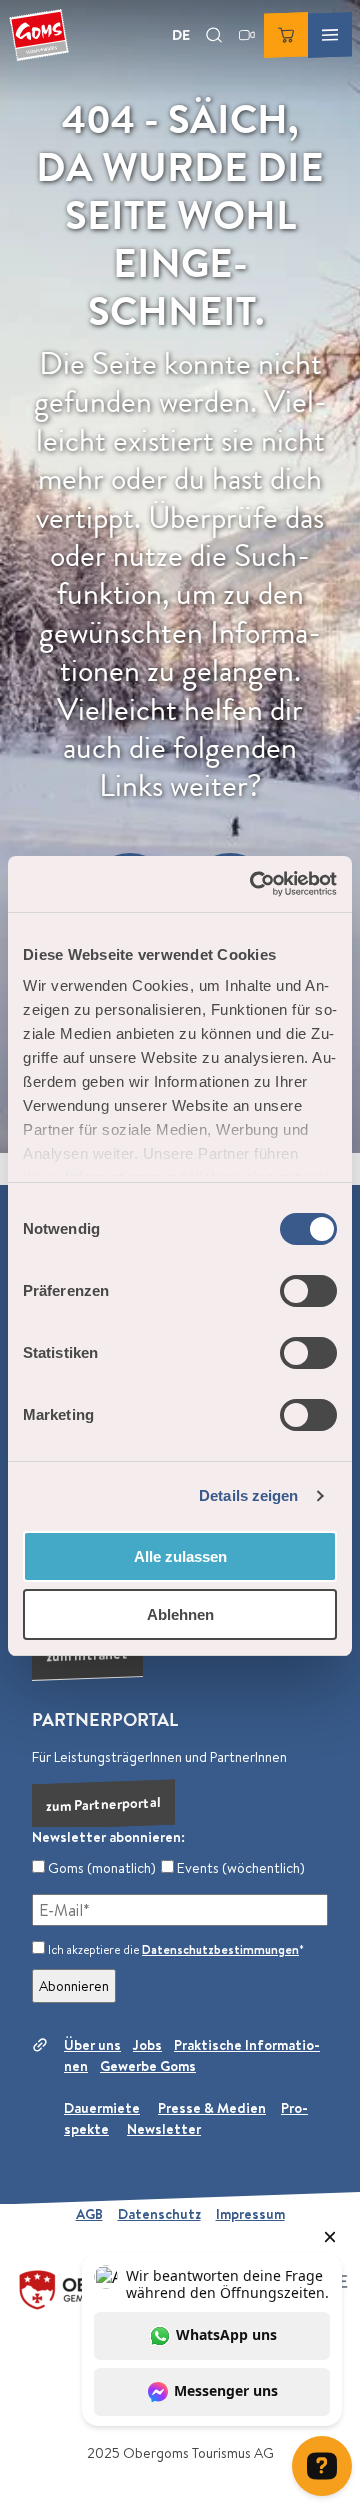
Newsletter (164, 2129)
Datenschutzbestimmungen (220, 1949)
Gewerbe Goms (148, 2066)
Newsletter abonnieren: (108, 1837)
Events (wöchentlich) (239, 1868)
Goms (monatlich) (100, 1868)
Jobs (147, 2045)
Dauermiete (102, 2108)
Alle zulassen (180, 1556)
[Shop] (286, 35)
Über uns (92, 2045)
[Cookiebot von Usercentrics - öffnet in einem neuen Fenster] (254, 884)
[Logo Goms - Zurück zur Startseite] (39, 35)
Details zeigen (248, 1495)
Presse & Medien (212, 2108)
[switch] (308, 1291)
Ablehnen (180, 1614)
